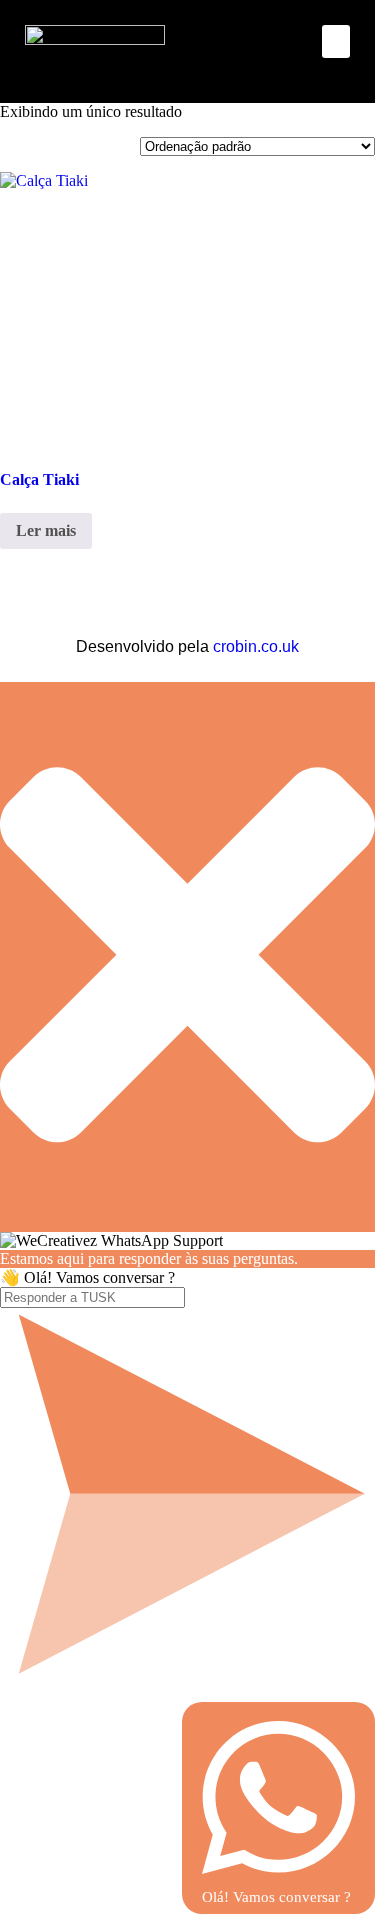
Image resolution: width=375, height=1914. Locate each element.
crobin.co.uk (256, 646)
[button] (336, 41)
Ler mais (46, 530)
